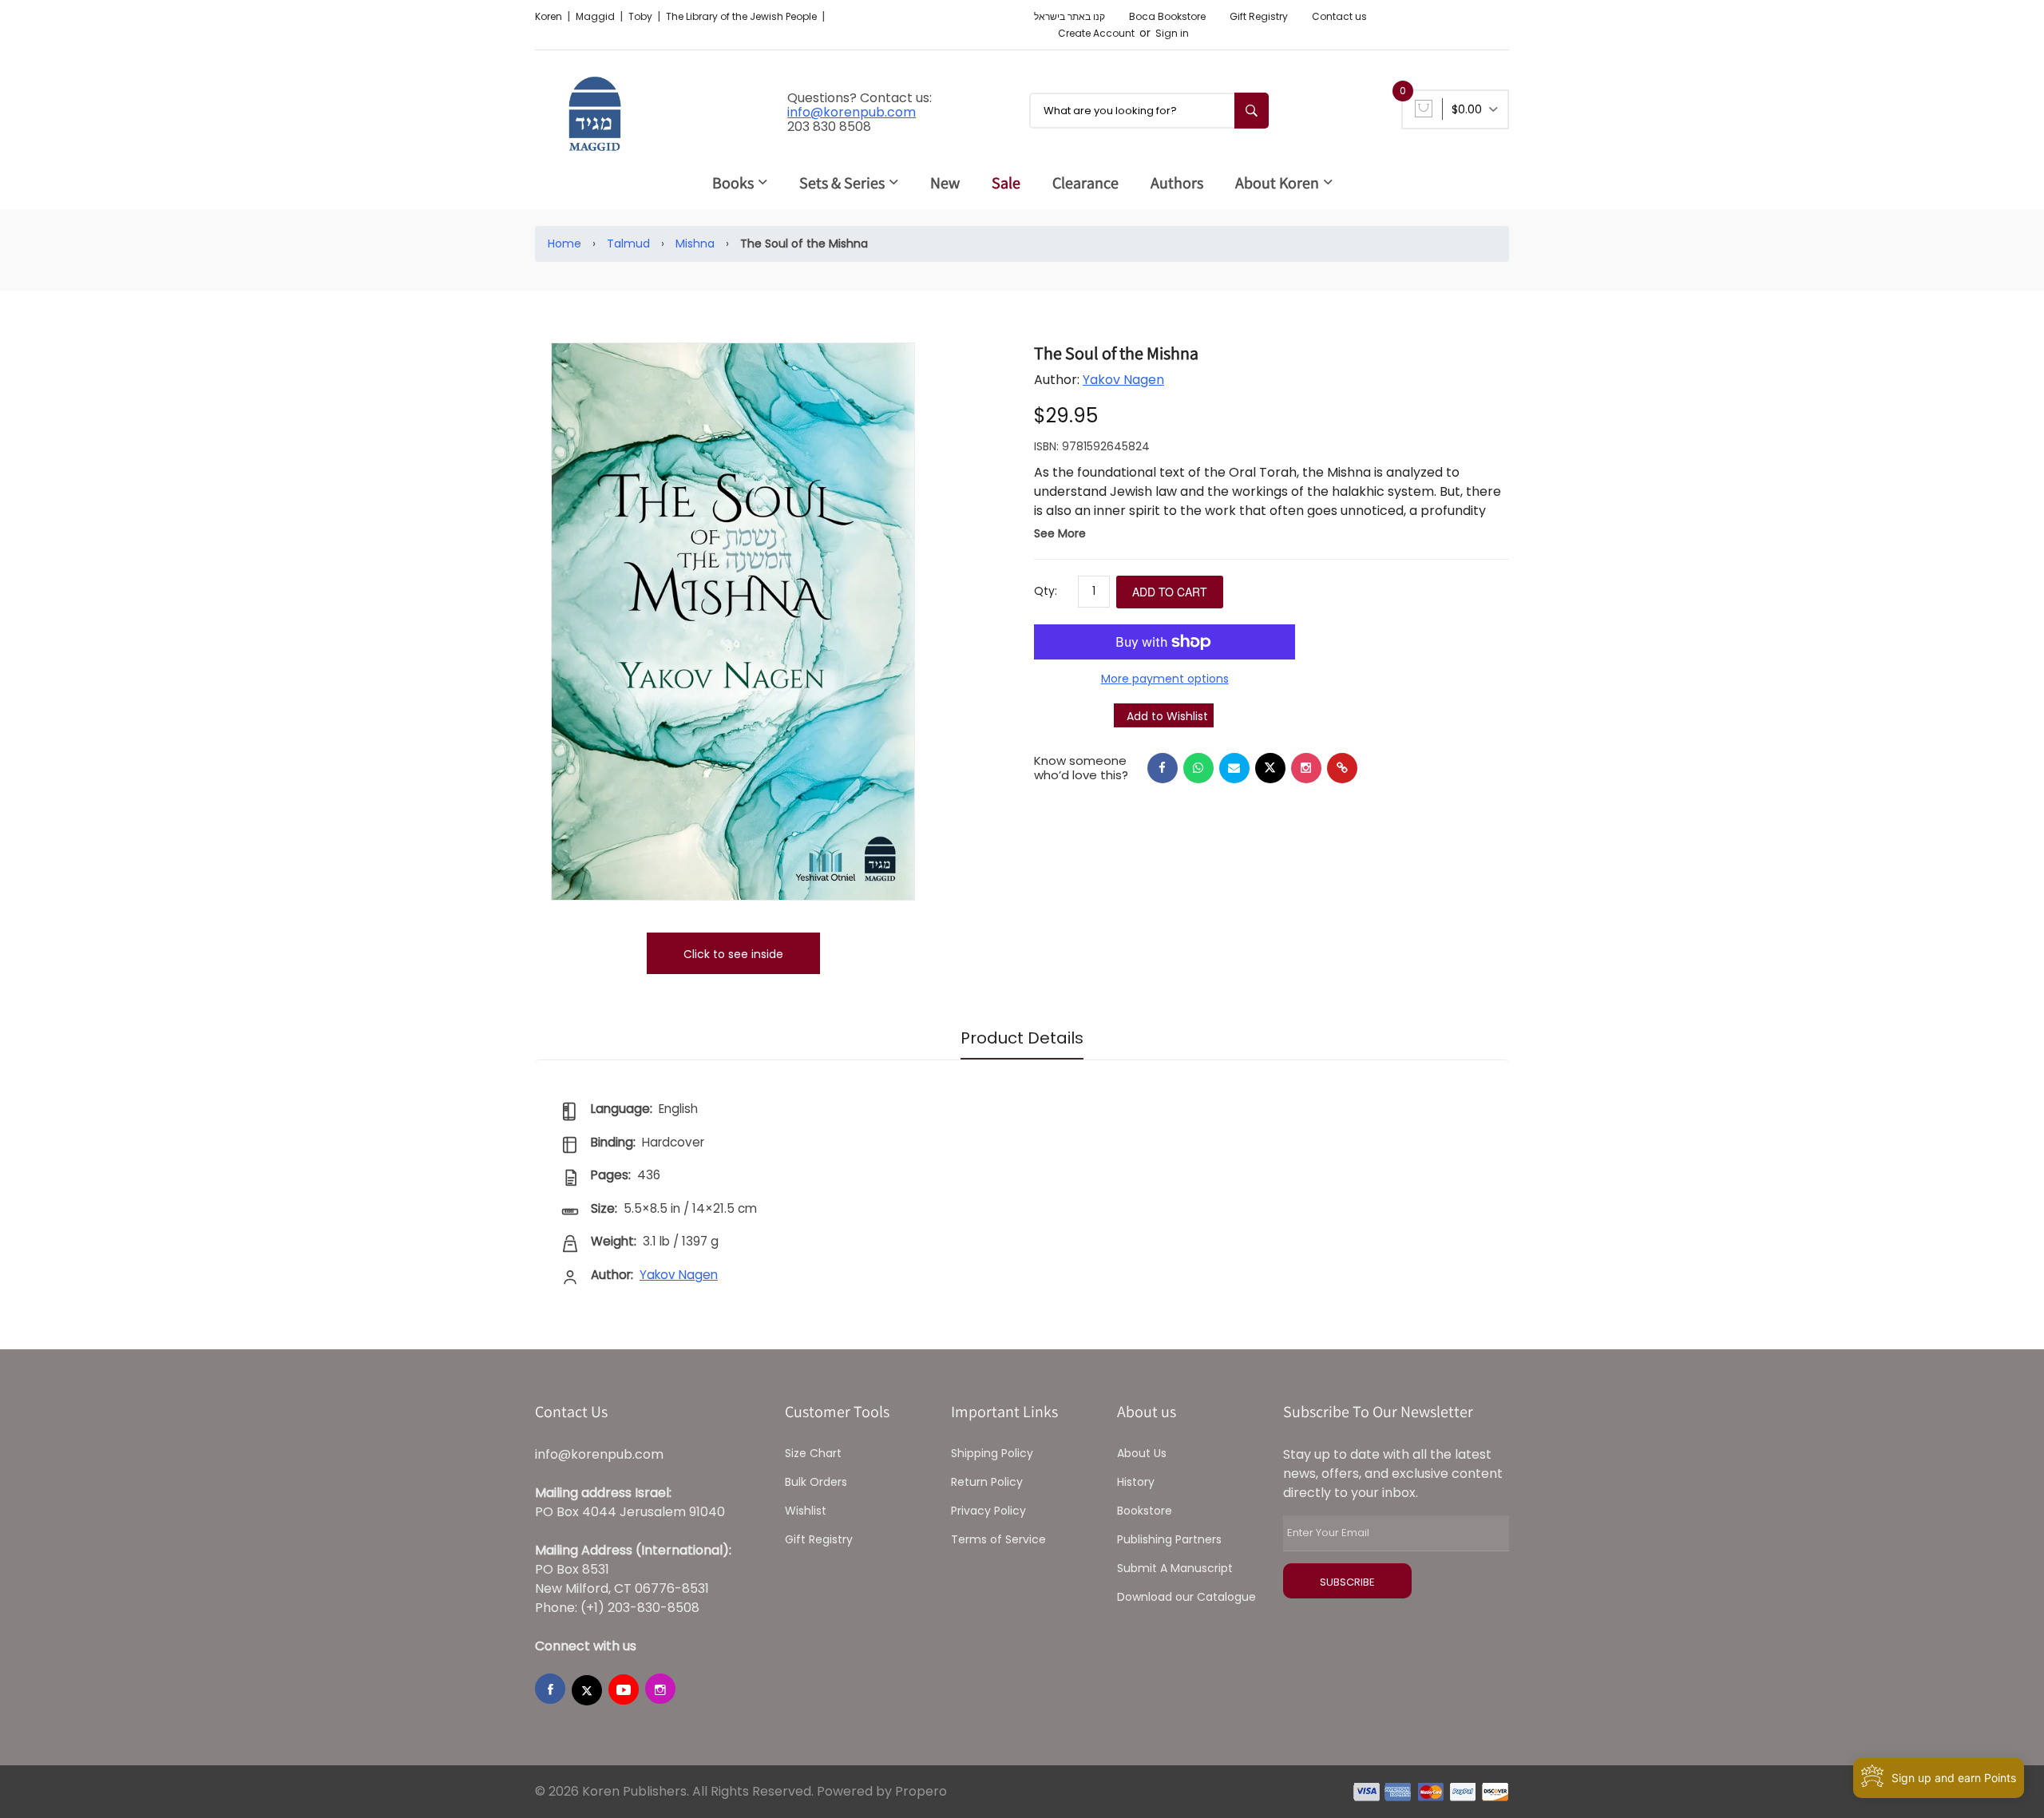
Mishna (695, 244)
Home (564, 244)
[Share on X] (1270, 768)
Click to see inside (733, 954)
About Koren (1277, 183)
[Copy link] (1342, 768)
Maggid (596, 16)
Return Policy (987, 1482)
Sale (1006, 183)
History (1136, 1482)
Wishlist (806, 1511)
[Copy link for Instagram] (1306, 768)
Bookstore (1145, 1511)
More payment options (1165, 679)
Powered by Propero (882, 1791)
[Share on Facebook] (1163, 768)
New (945, 183)
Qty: (1046, 591)
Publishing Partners (1169, 1539)
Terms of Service (998, 1539)
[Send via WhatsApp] (1198, 768)
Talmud (628, 244)
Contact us (1339, 16)
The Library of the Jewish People (743, 16)
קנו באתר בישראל (1070, 16)
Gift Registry (1259, 16)
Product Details (1022, 1038)
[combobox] (1149, 111)
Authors (1177, 183)
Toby (642, 16)
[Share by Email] (1234, 768)
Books (733, 183)
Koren (550, 16)
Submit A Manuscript (1175, 1568)
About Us (1142, 1453)
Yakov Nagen (1123, 380)
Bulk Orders (816, 1482)
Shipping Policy (992, 1453)
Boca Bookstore (1167, 16)
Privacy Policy (988, 1511)
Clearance (1085, 183)
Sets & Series (842, 183)
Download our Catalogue (1186, 1597)
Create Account (1096, 33)
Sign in (1172, 33)
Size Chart (813, 1453)
